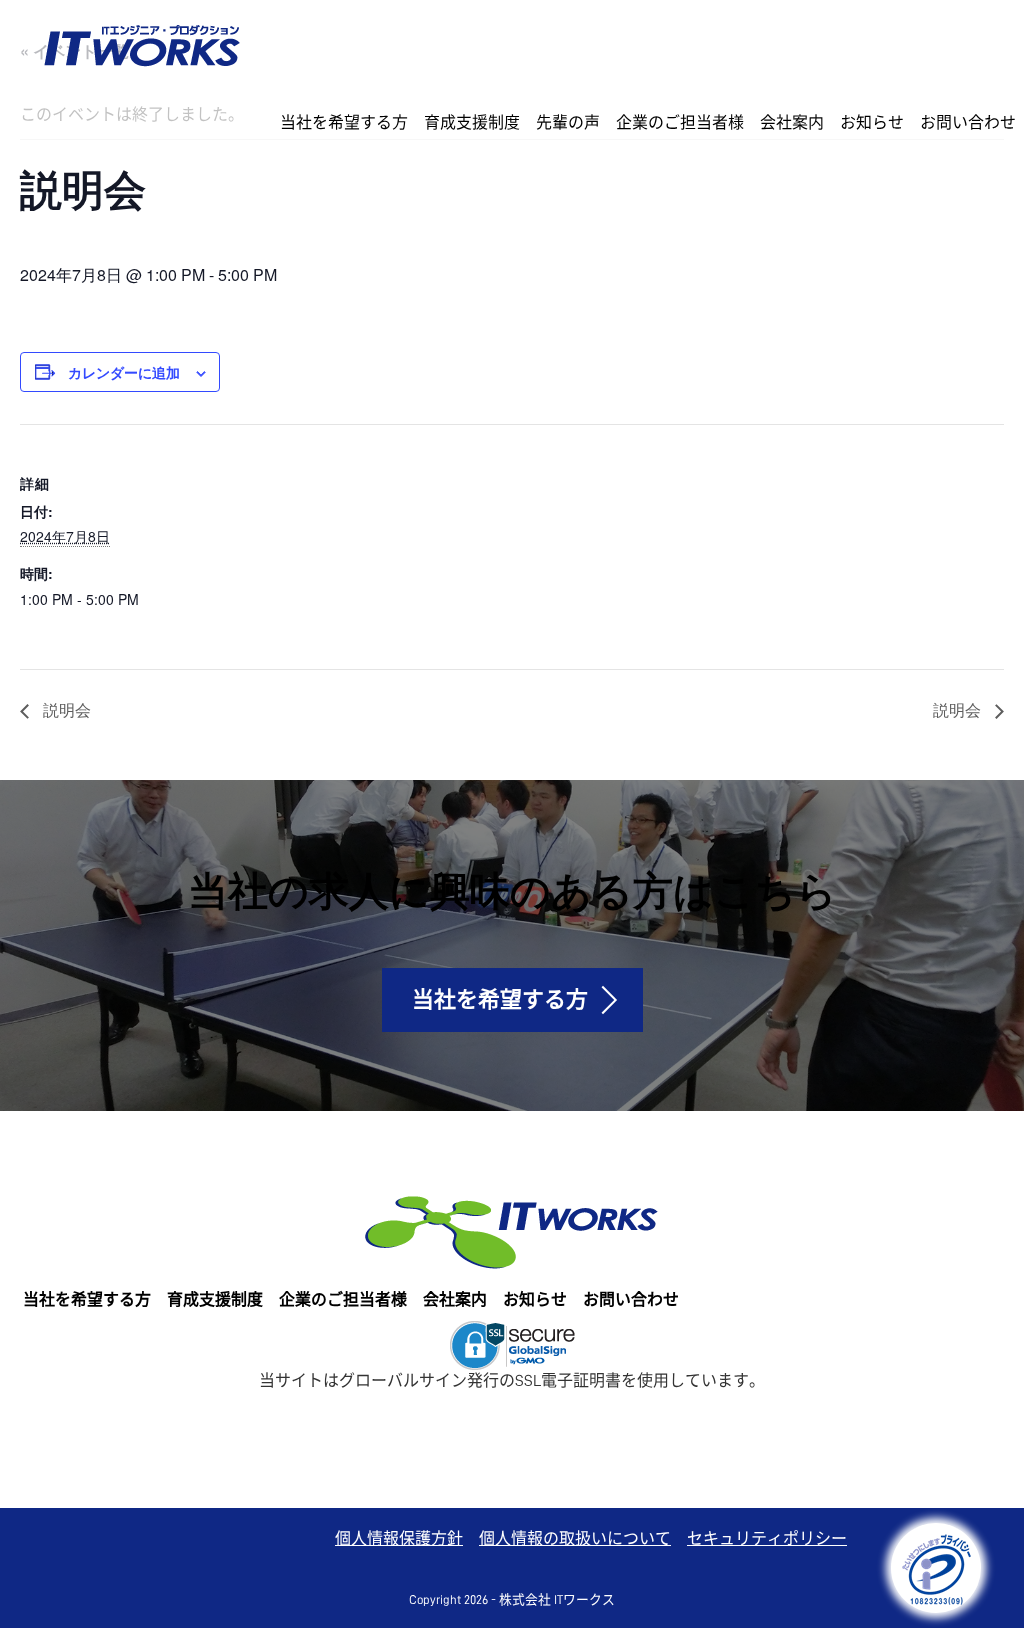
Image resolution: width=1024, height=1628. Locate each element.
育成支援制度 (472, 123)
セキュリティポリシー (767, 1539)
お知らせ (872, 123)
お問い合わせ (968, 123)
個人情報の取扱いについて (575, 1539)
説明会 (65, 709)
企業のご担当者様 (680, 123)
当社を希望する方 (344, 123)
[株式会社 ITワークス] (142, 42)
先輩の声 (568, 123)
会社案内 (792, 123)
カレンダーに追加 (124, 372)
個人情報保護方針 (399, 1539)
